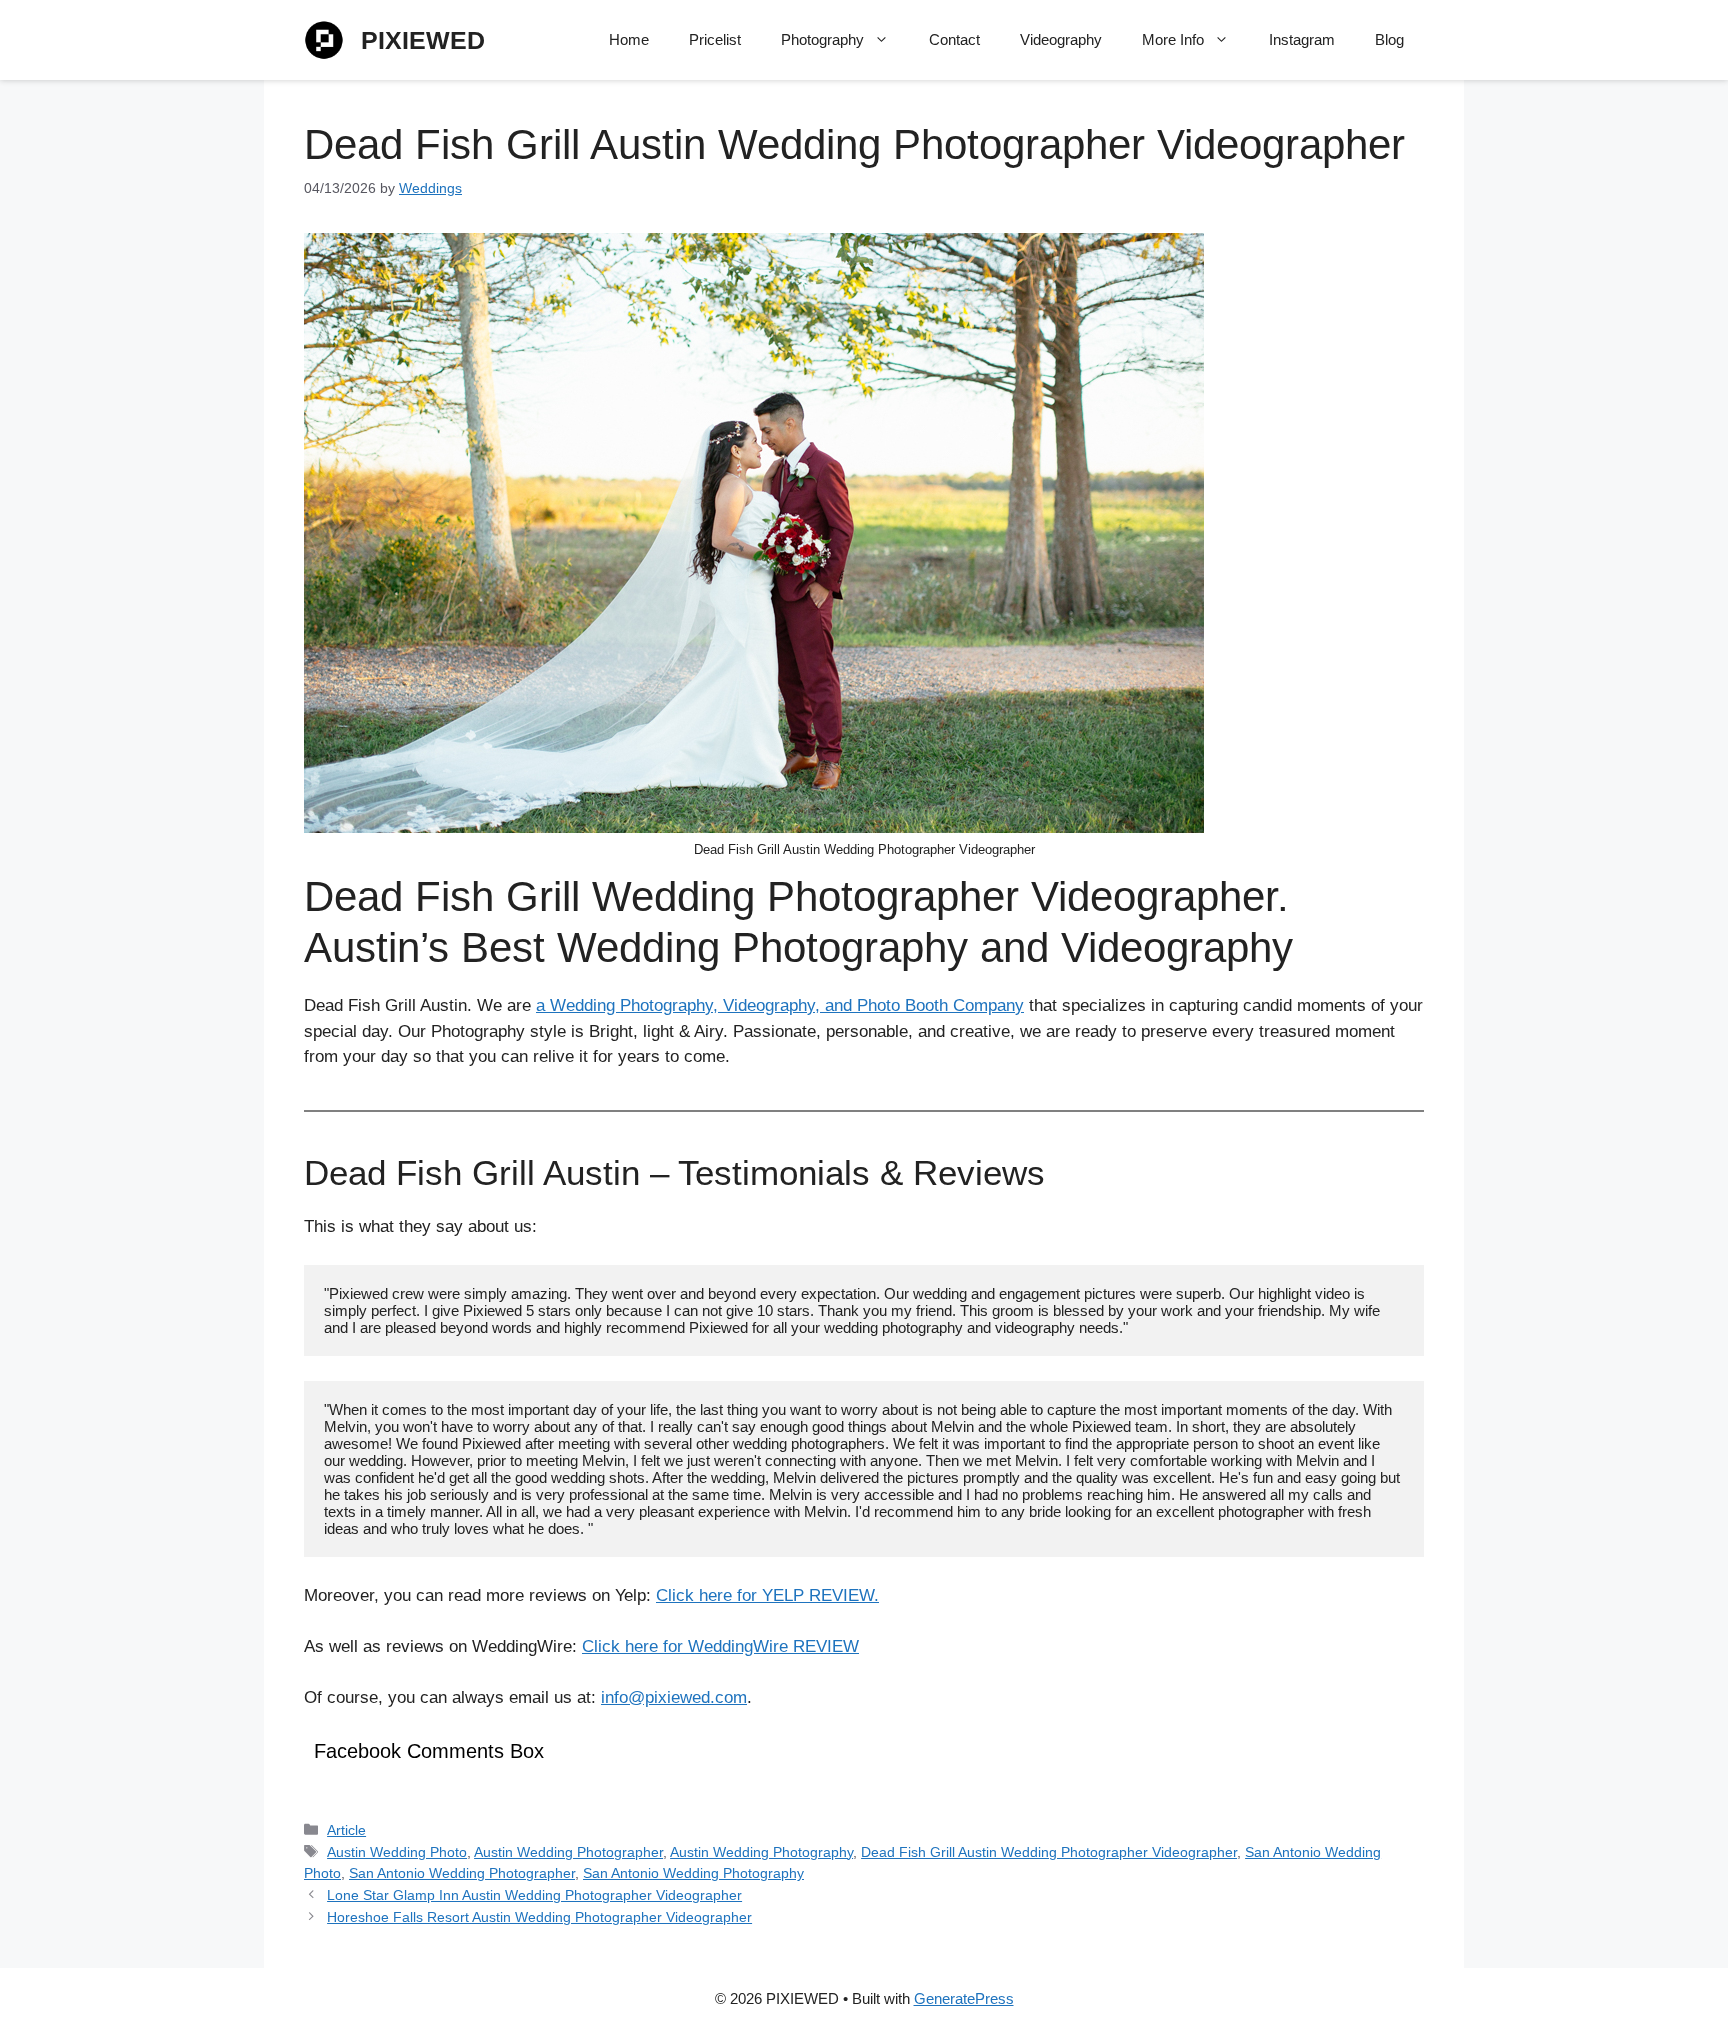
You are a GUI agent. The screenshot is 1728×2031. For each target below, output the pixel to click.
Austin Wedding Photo (397, 1852)
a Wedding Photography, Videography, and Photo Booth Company (780, 1005)
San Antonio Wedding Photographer (462, 1873)
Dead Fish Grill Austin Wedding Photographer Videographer (1049, 1852)
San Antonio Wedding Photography (693, 1873)
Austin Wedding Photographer (568, 1852)
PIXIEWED (423, 40)
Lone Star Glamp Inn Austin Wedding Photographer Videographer (534, 1895)
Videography (1061, 39)
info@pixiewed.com (674, 1697)
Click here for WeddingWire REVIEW (720, 1646)
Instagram (1302, 39)
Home (629, 39)
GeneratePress (964, 1998)
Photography (822, 39)
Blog (1389, 39)
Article (346, 1830)
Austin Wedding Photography (761, 1852)
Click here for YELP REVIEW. (767, 1595)
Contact (954, 39)
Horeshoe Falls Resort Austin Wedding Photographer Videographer (539, 1917)
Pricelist (715, 39)
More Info (1173, 39)
